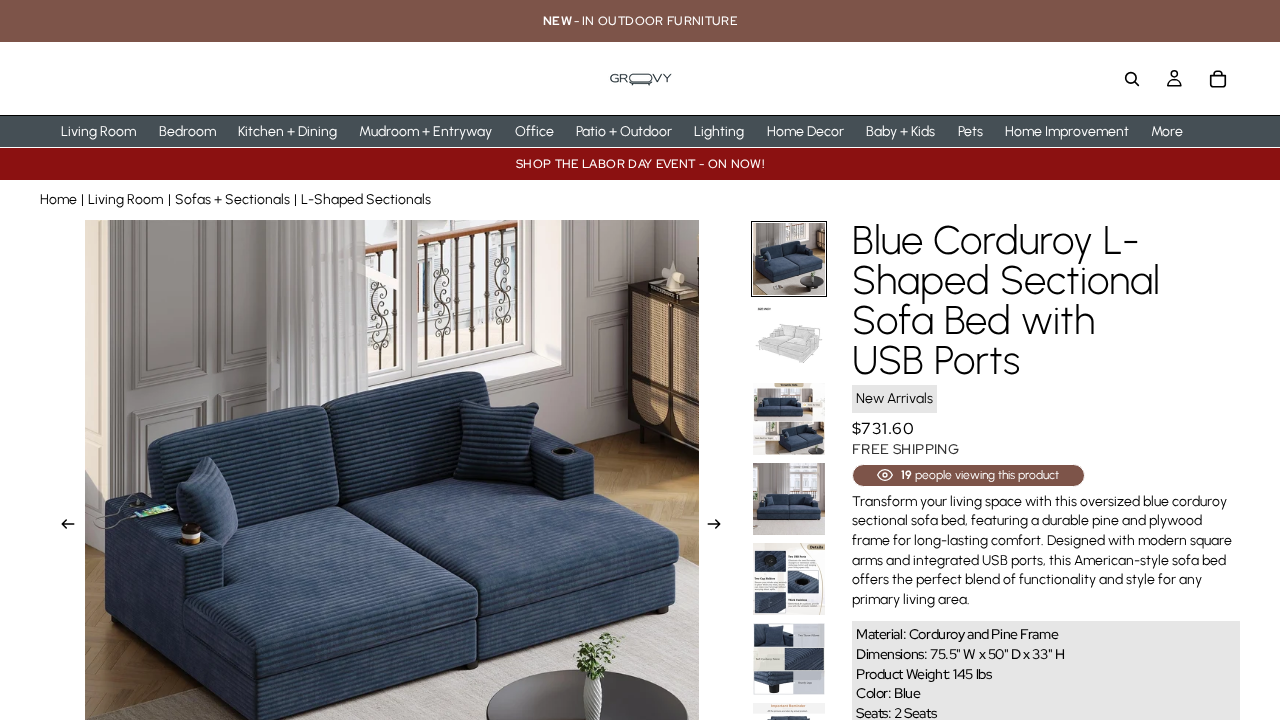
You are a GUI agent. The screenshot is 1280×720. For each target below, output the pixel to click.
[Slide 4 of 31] (789, 499)
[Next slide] (720, 527)
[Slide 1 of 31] (789, 259)
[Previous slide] (62, 527)
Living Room (125, 199)
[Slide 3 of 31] (789, 419)
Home (58, 199)
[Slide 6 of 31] (789, 659)
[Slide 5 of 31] (789, 579)
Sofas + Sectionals (232, 199)
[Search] (1132, 79)
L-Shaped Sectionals (366, 199)
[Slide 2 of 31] (789, 339)
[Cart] (1218, 79)
